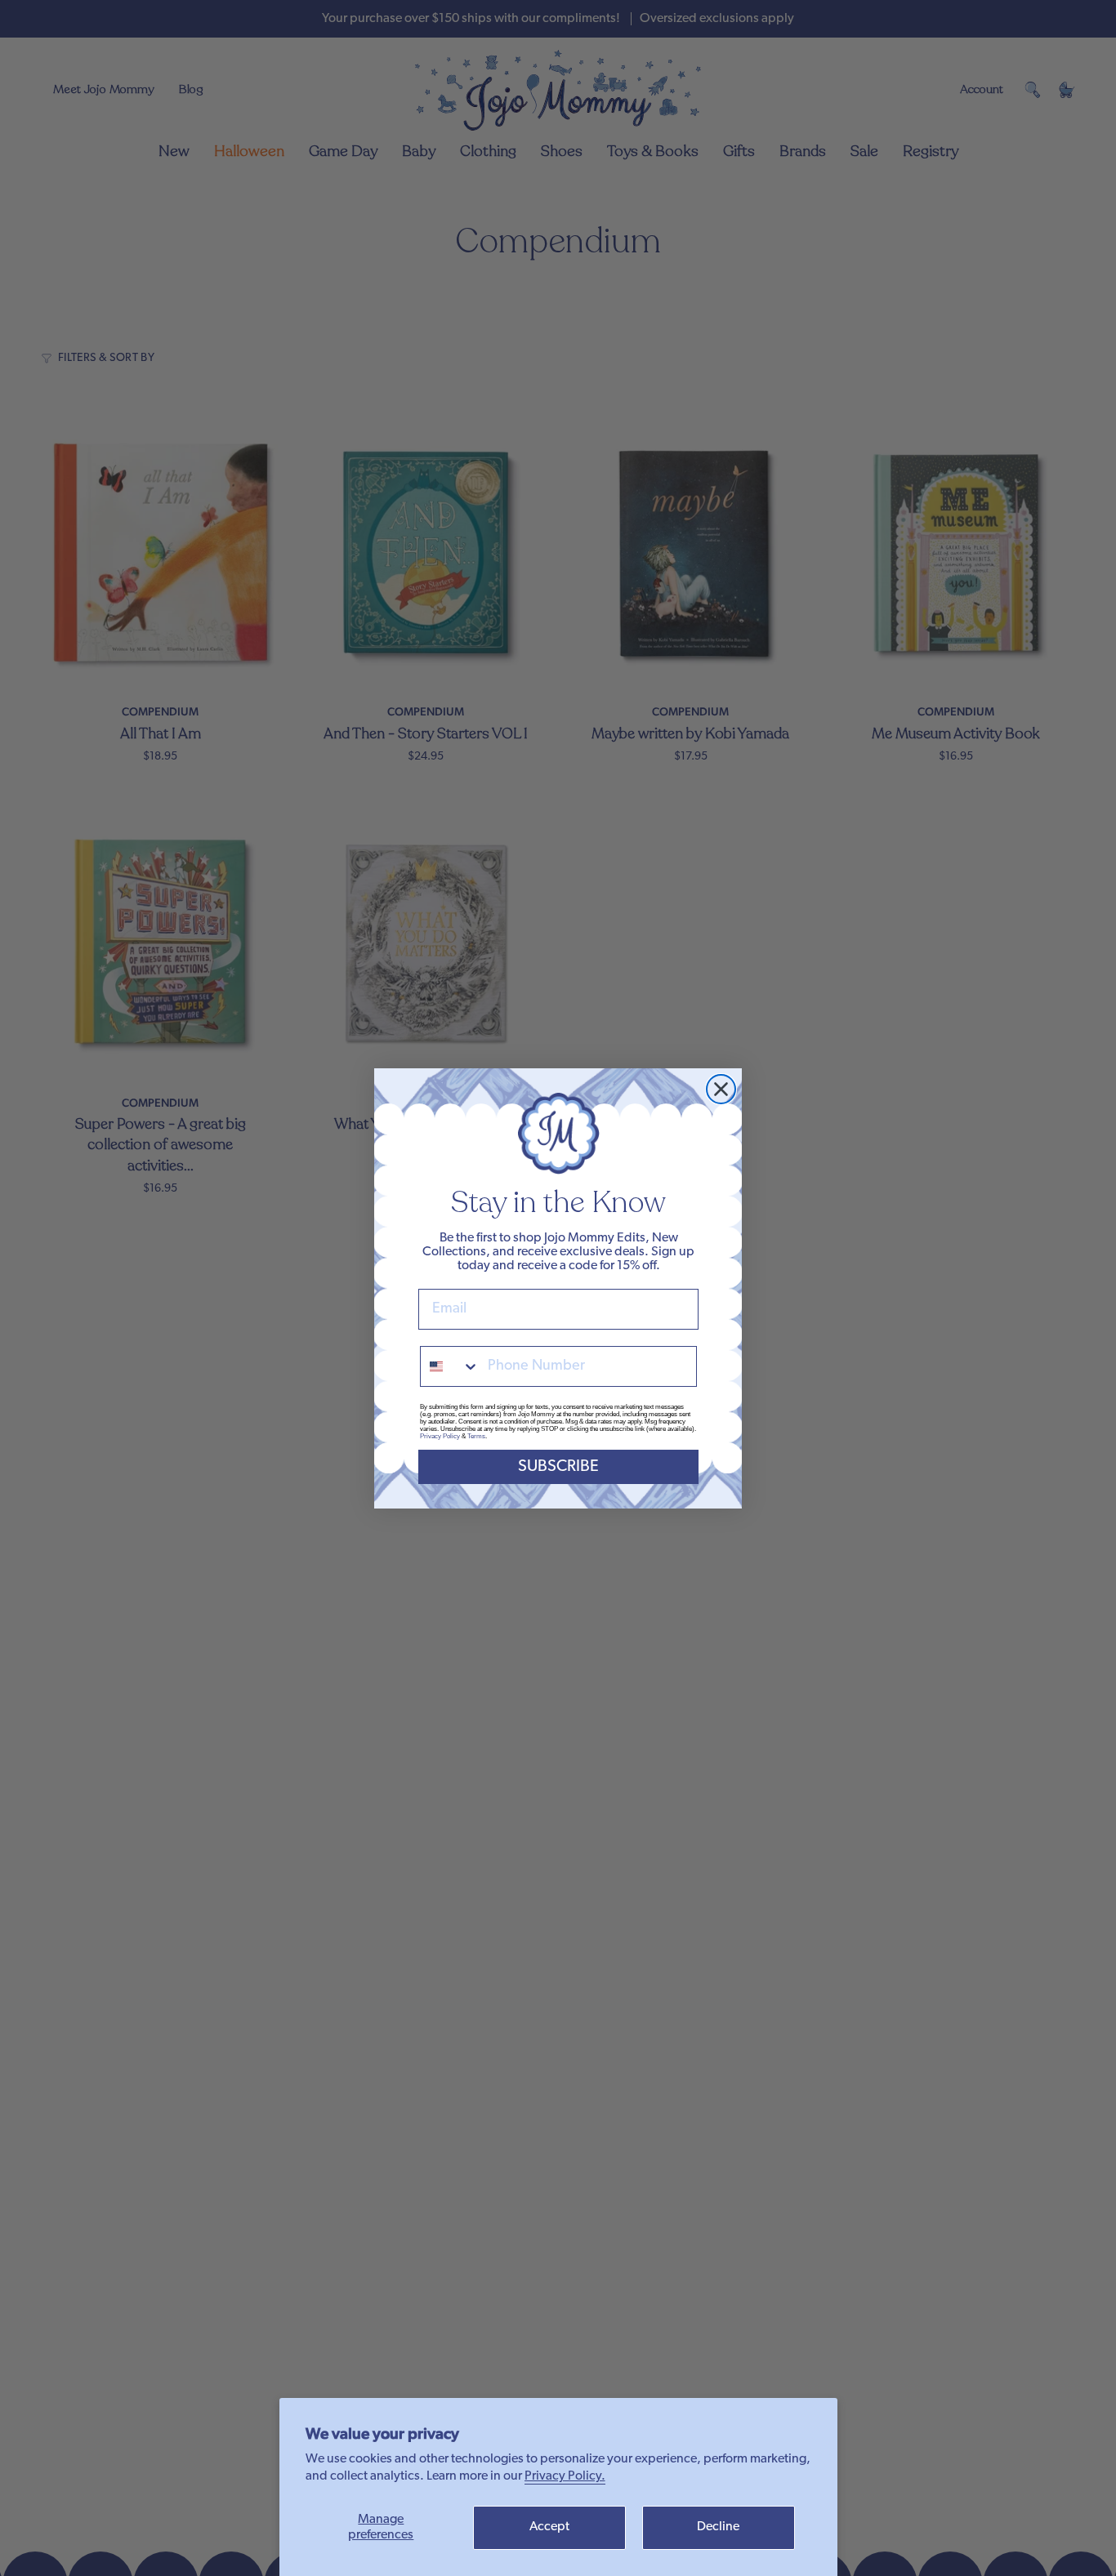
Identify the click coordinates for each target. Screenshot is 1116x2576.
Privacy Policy (440, 1436)
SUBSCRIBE (558, 1467)
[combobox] (450, 1366)
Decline (718, 2527)
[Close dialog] (721, 1089)
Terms (476, 1436)
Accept (549, 2527)
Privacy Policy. (565, 2476)
